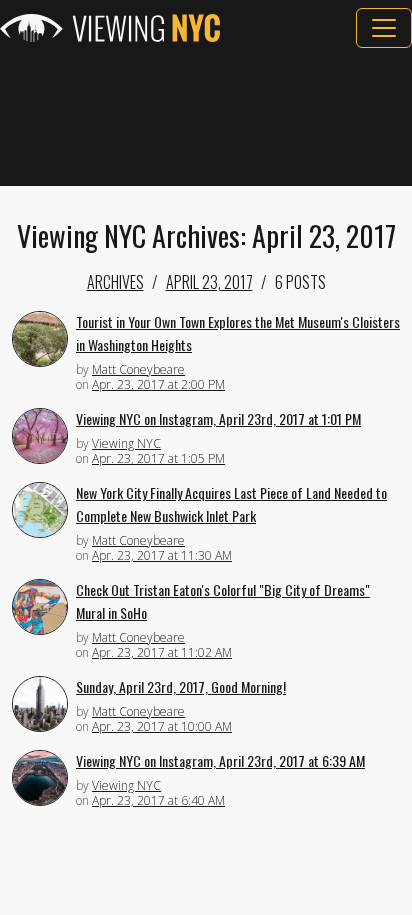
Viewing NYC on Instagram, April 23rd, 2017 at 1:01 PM (218, 418)
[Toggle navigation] (384, 28)
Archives (115, 282)
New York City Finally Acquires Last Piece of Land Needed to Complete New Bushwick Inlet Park (231, 504)
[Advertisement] (206, 117)
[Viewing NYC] (110, 28)
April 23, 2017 (209, 282)
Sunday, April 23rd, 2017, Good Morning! (181, 686)
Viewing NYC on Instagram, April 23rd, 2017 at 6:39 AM (220, 760)
